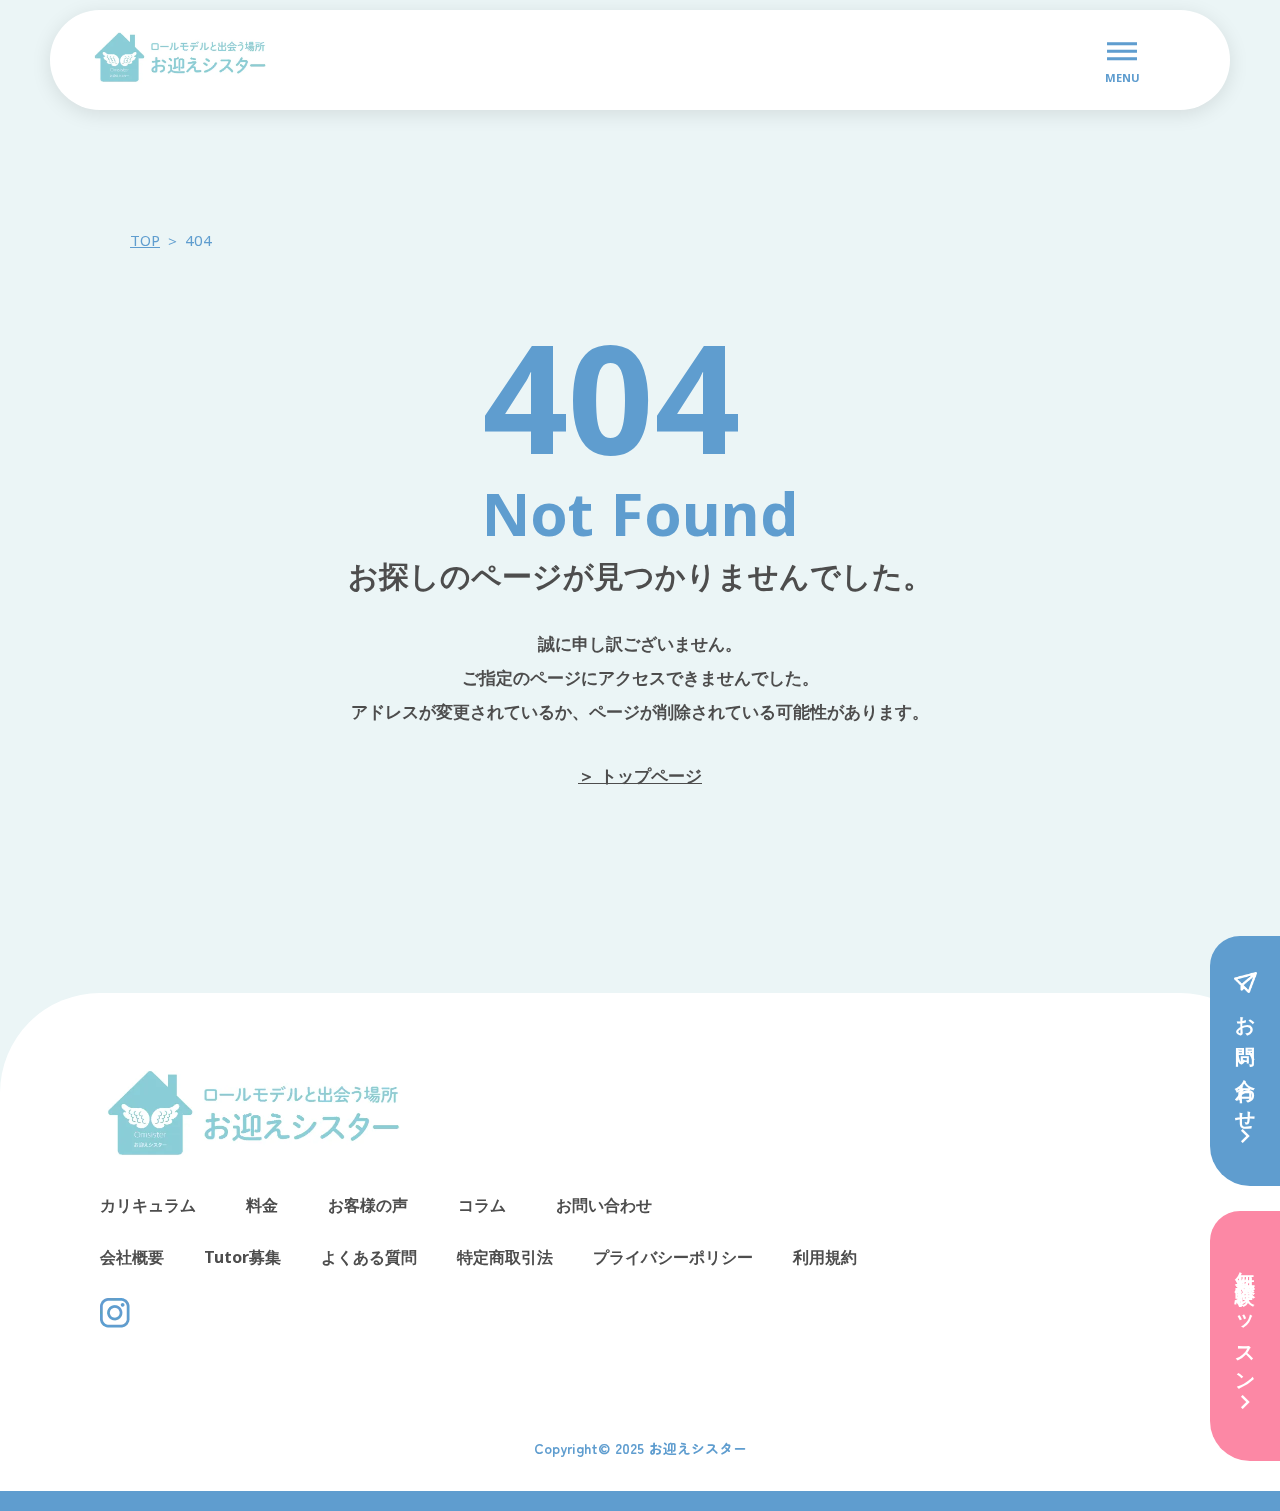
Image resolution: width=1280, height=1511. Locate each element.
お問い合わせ (604, 1205)
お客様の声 (368, 1205)
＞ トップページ (640, 775)
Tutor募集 (242, 1257)
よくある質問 (369, 1257)
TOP (145, 240)
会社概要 (132, 1257)
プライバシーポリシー (673, 1257)
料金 (262, 1205)
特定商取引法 (505, 1257)
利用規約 (825, 1257)
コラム (482, 1205)
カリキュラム (148, 1205)
